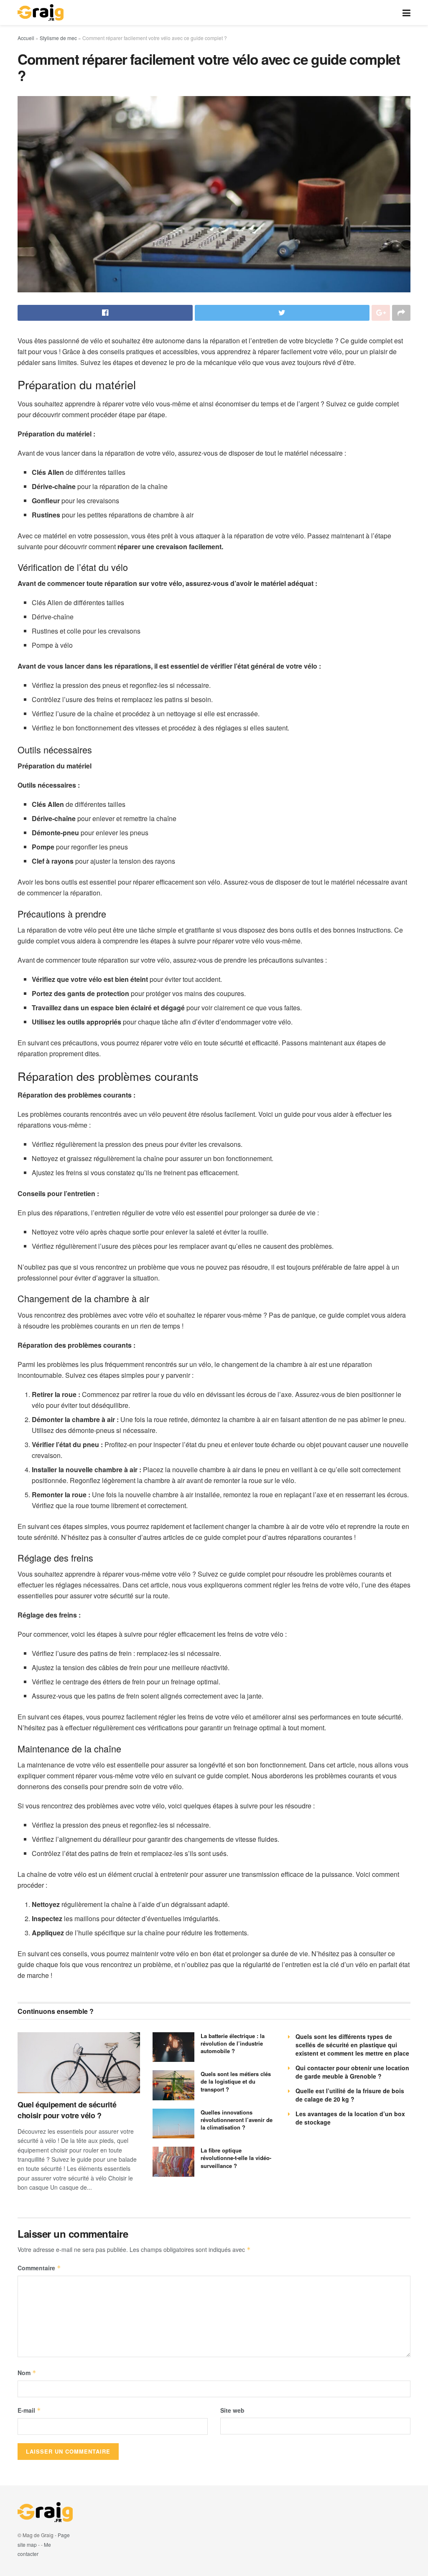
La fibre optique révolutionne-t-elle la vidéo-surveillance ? (236, 2158)
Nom (27, 2373)
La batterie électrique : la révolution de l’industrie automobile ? (233, 2043)
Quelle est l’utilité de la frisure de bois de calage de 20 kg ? (350, 2095)
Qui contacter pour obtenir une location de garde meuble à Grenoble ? (352, 2072)
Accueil (26, 38)
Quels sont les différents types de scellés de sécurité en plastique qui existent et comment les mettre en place (352, 2045)
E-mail (29, 2410)
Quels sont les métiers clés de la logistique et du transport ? (236, 2081)
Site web (232, 2410)
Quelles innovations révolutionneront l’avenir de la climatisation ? (237, 2120)
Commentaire (39, 2268)
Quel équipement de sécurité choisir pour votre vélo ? (67, 2110)
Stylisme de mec (58, 38)
